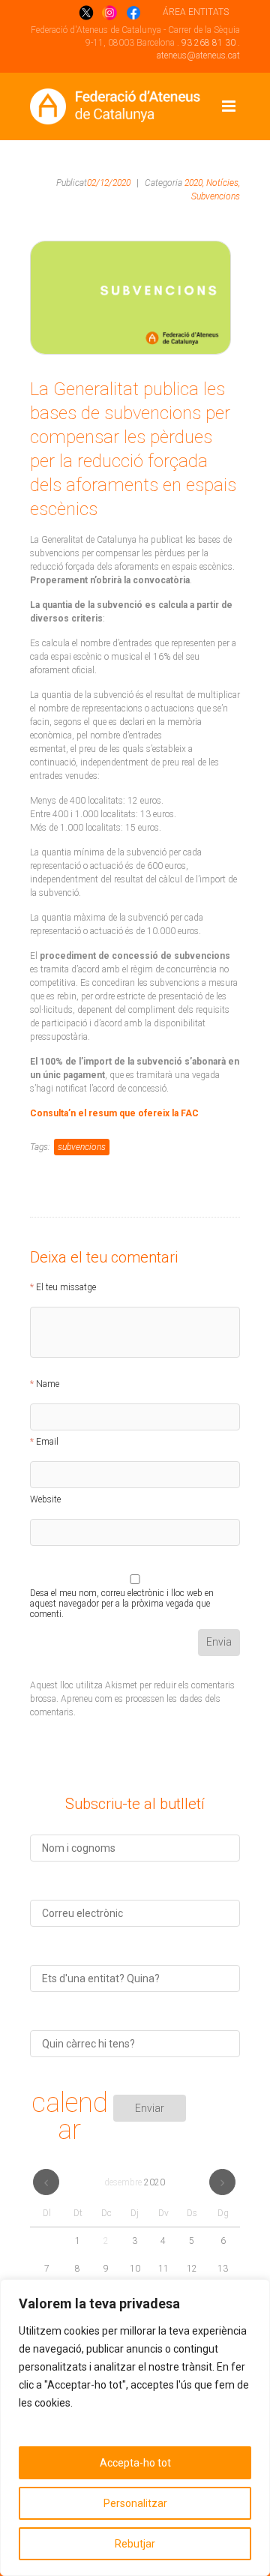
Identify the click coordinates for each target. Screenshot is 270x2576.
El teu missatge (66, 1287)
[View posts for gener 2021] (222, 2182)
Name (48, 1384)
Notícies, (223, 183)
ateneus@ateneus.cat (198, 55)
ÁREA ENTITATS (196, 12)
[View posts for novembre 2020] (46, 2182)
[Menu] (229, 106)
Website (45, 1499)
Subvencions (216, 196)
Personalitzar (135, 2503)
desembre (135, 2182)
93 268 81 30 (208, 43)
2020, (194, 183)
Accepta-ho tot (135, 2463)
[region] (135, 2428)
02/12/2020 (109, 183)
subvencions (82, 1147)
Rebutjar (135, 2544)
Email (47, 1442)
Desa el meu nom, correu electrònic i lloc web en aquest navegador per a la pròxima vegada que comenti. (122, 1595)
